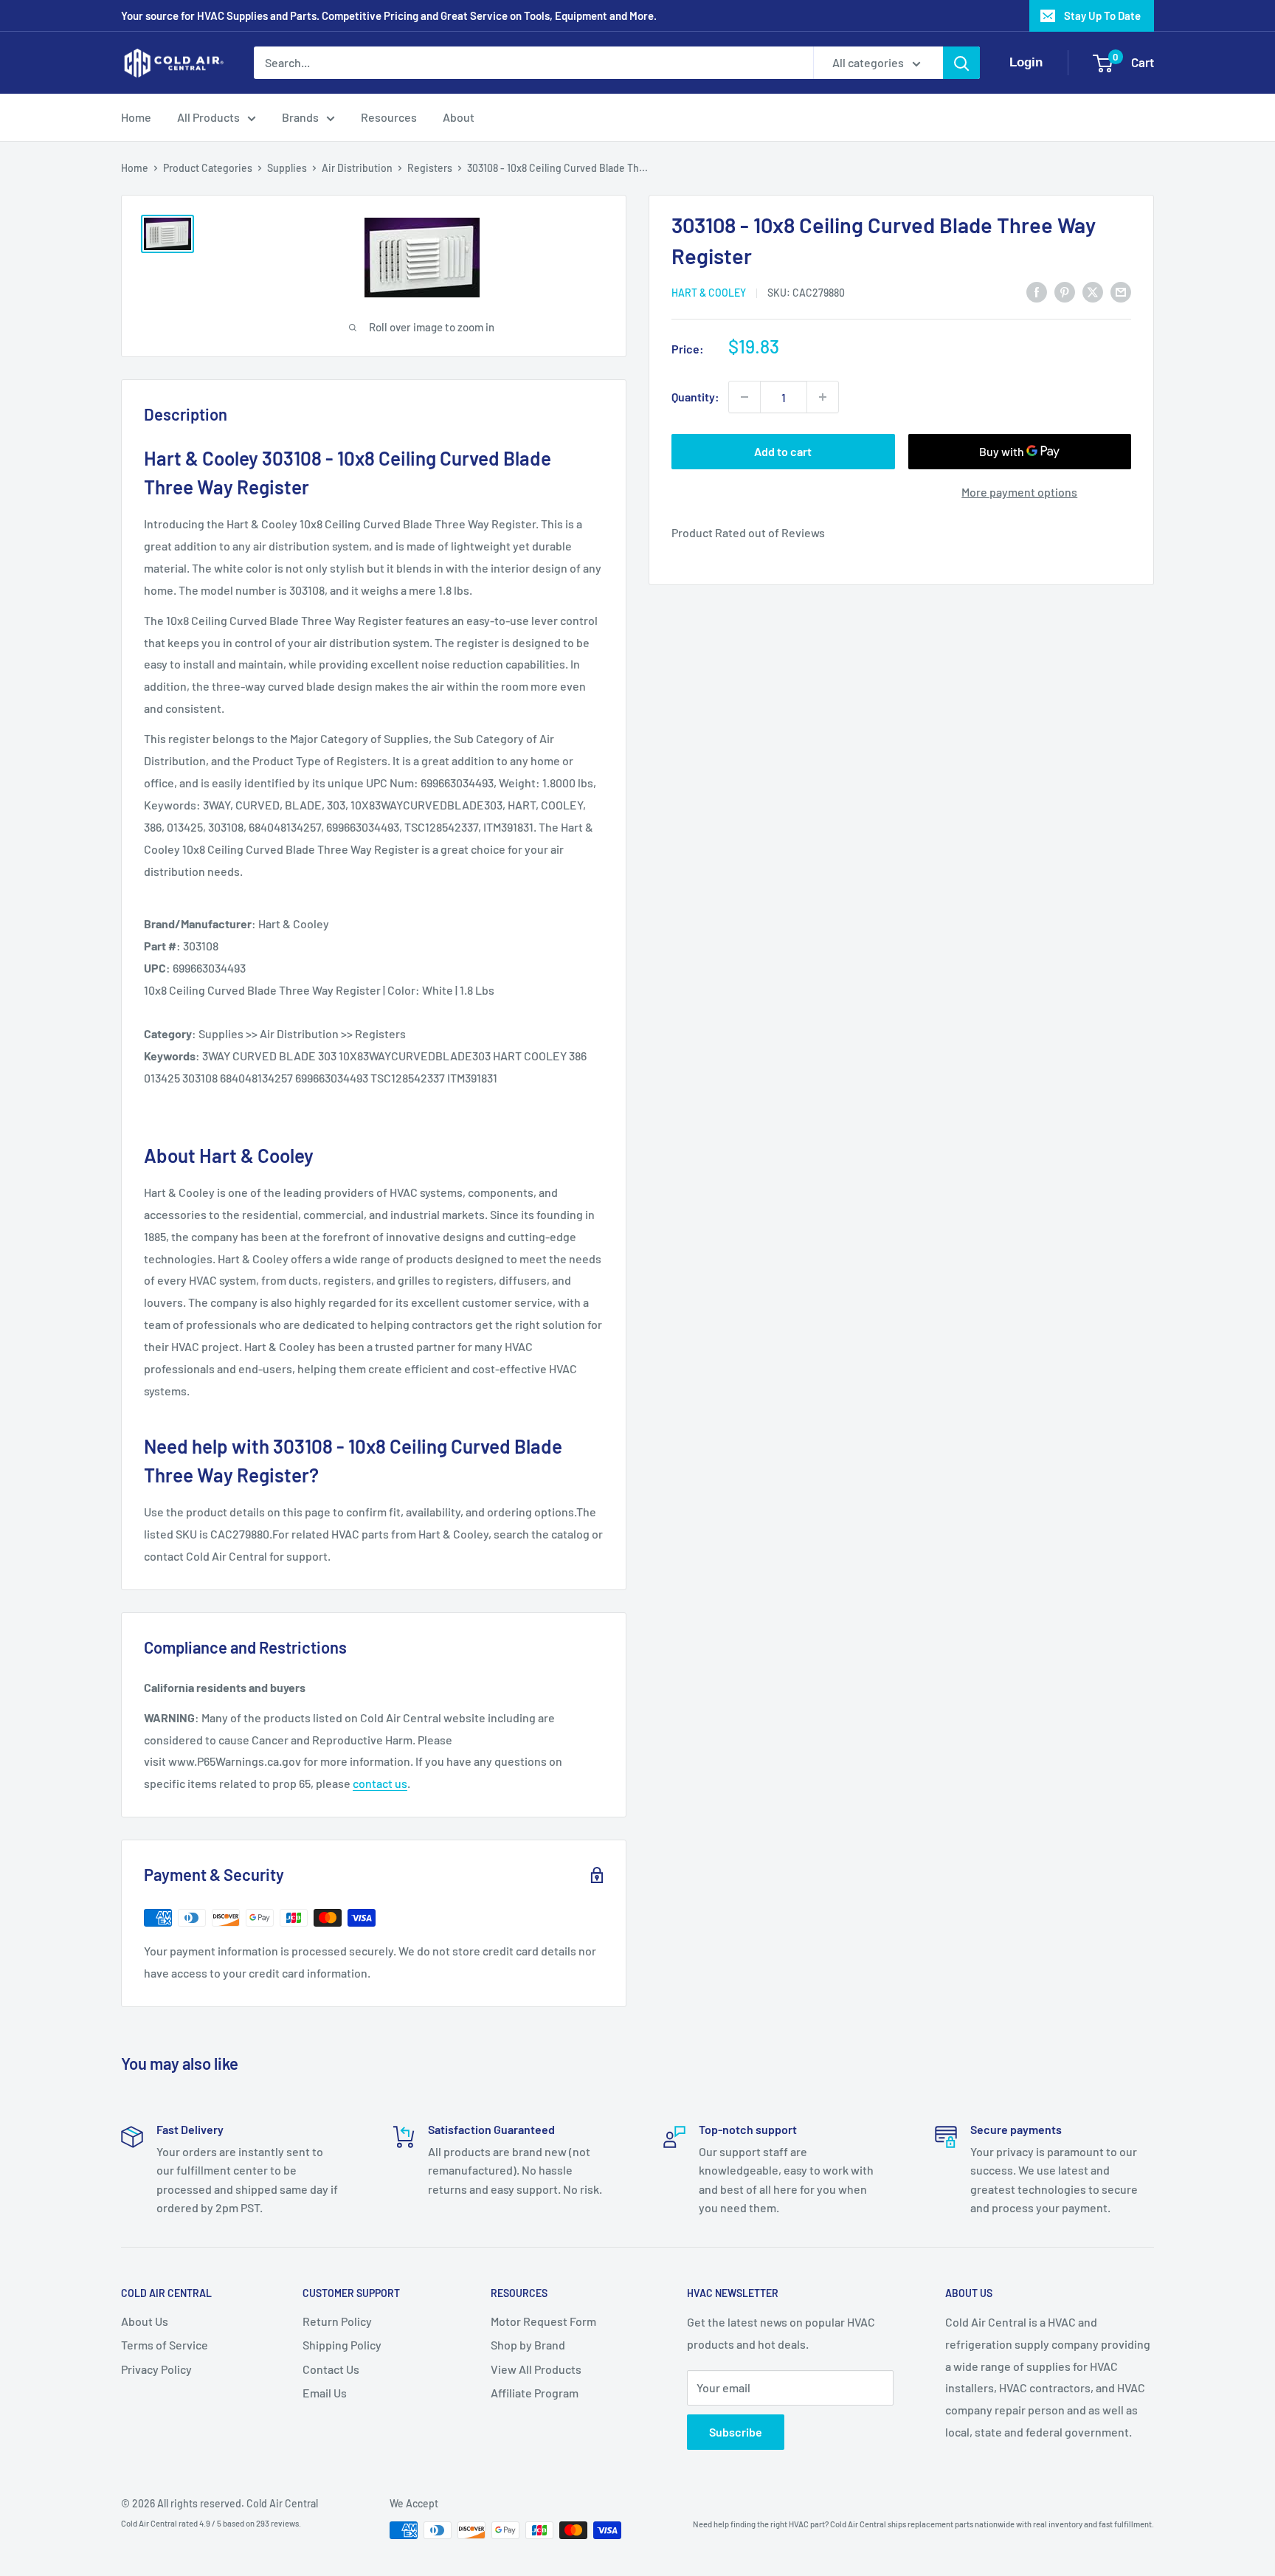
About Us (145, 2321)
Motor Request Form (543, 2321)
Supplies (287, 168)
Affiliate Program (535, 2393)
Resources (389, 117)
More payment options (1019, 492)
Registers (430, 168)
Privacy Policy (156, 2369)
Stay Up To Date (1102, 15)
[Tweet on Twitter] (1093, 291)
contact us (380, 1783)
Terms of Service (165, 2345)
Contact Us (331, 2369)
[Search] (961, 63)
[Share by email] (1121, 291)
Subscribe (736, 2432)
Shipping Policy (342, 2345)
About (459, 117)
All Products (208, 117)
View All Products (536, 2369)
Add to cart (783, 451)
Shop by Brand (528, 2345)
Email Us (325, 2393)
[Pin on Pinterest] (1065, 291)
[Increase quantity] (823, 397)
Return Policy (337, 2321)
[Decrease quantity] (744, 397)
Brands (300, 117)
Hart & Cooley (709, 293)
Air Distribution (357, 168)
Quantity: (695, 397)
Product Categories (208, 168)
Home (136, 117)
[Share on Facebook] (1037, 291)
